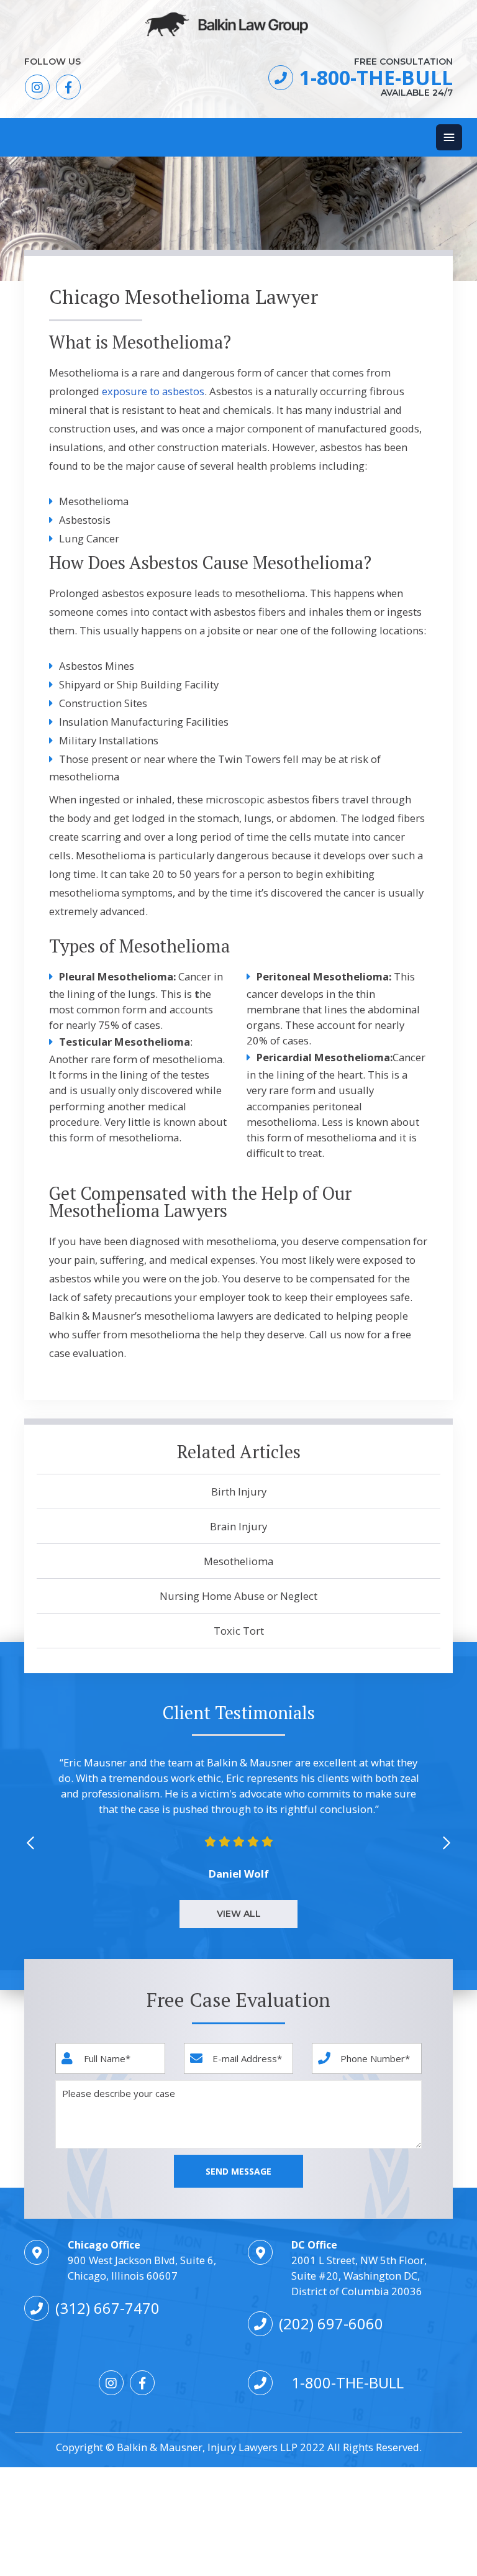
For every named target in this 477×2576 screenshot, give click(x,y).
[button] (447, 1841)
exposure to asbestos (153, 391)
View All (239, 1914)
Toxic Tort (239, 1631)
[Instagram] (37, 87)
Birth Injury (239, 1491)
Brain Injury (238, 1526)
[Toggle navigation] (449, 137)
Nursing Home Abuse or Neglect (238, 1596)
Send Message (238, 2171)
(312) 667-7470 (107, 2308)
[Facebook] (68, 87)
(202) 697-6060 (331, 2323)
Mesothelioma (238, 1561)
